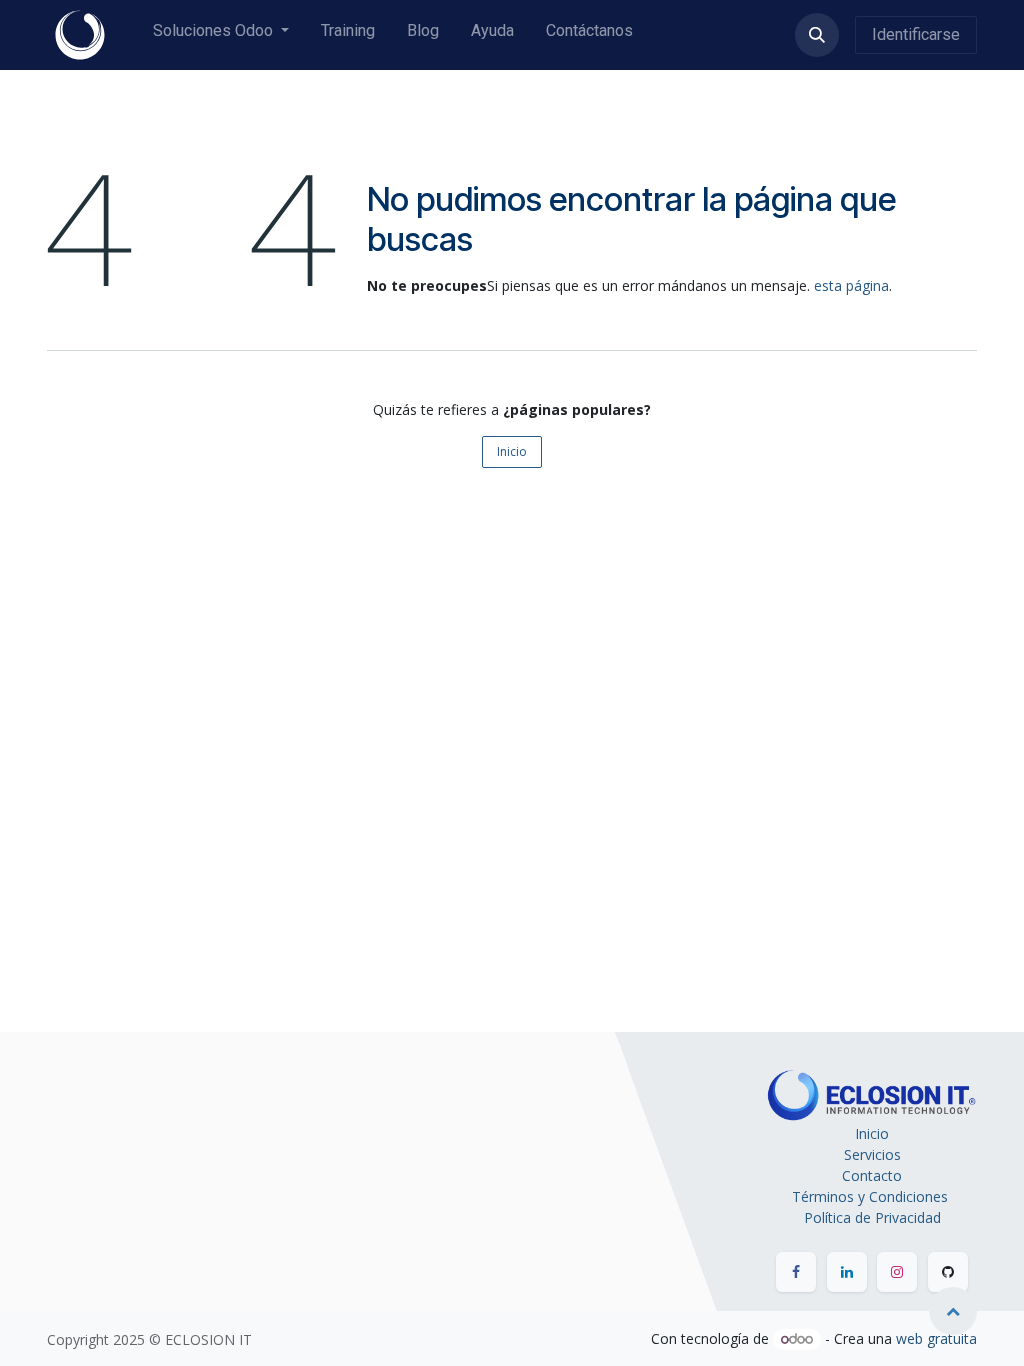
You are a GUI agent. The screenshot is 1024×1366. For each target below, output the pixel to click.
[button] (817, 35)
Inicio (512, 451)
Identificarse (916, 34)
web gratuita (936, 1338)
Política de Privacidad (872, 1217)
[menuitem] (221, 35)
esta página (851, 285)
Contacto (872, 1175)
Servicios (872, 1154)
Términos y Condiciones (872, 1196)
